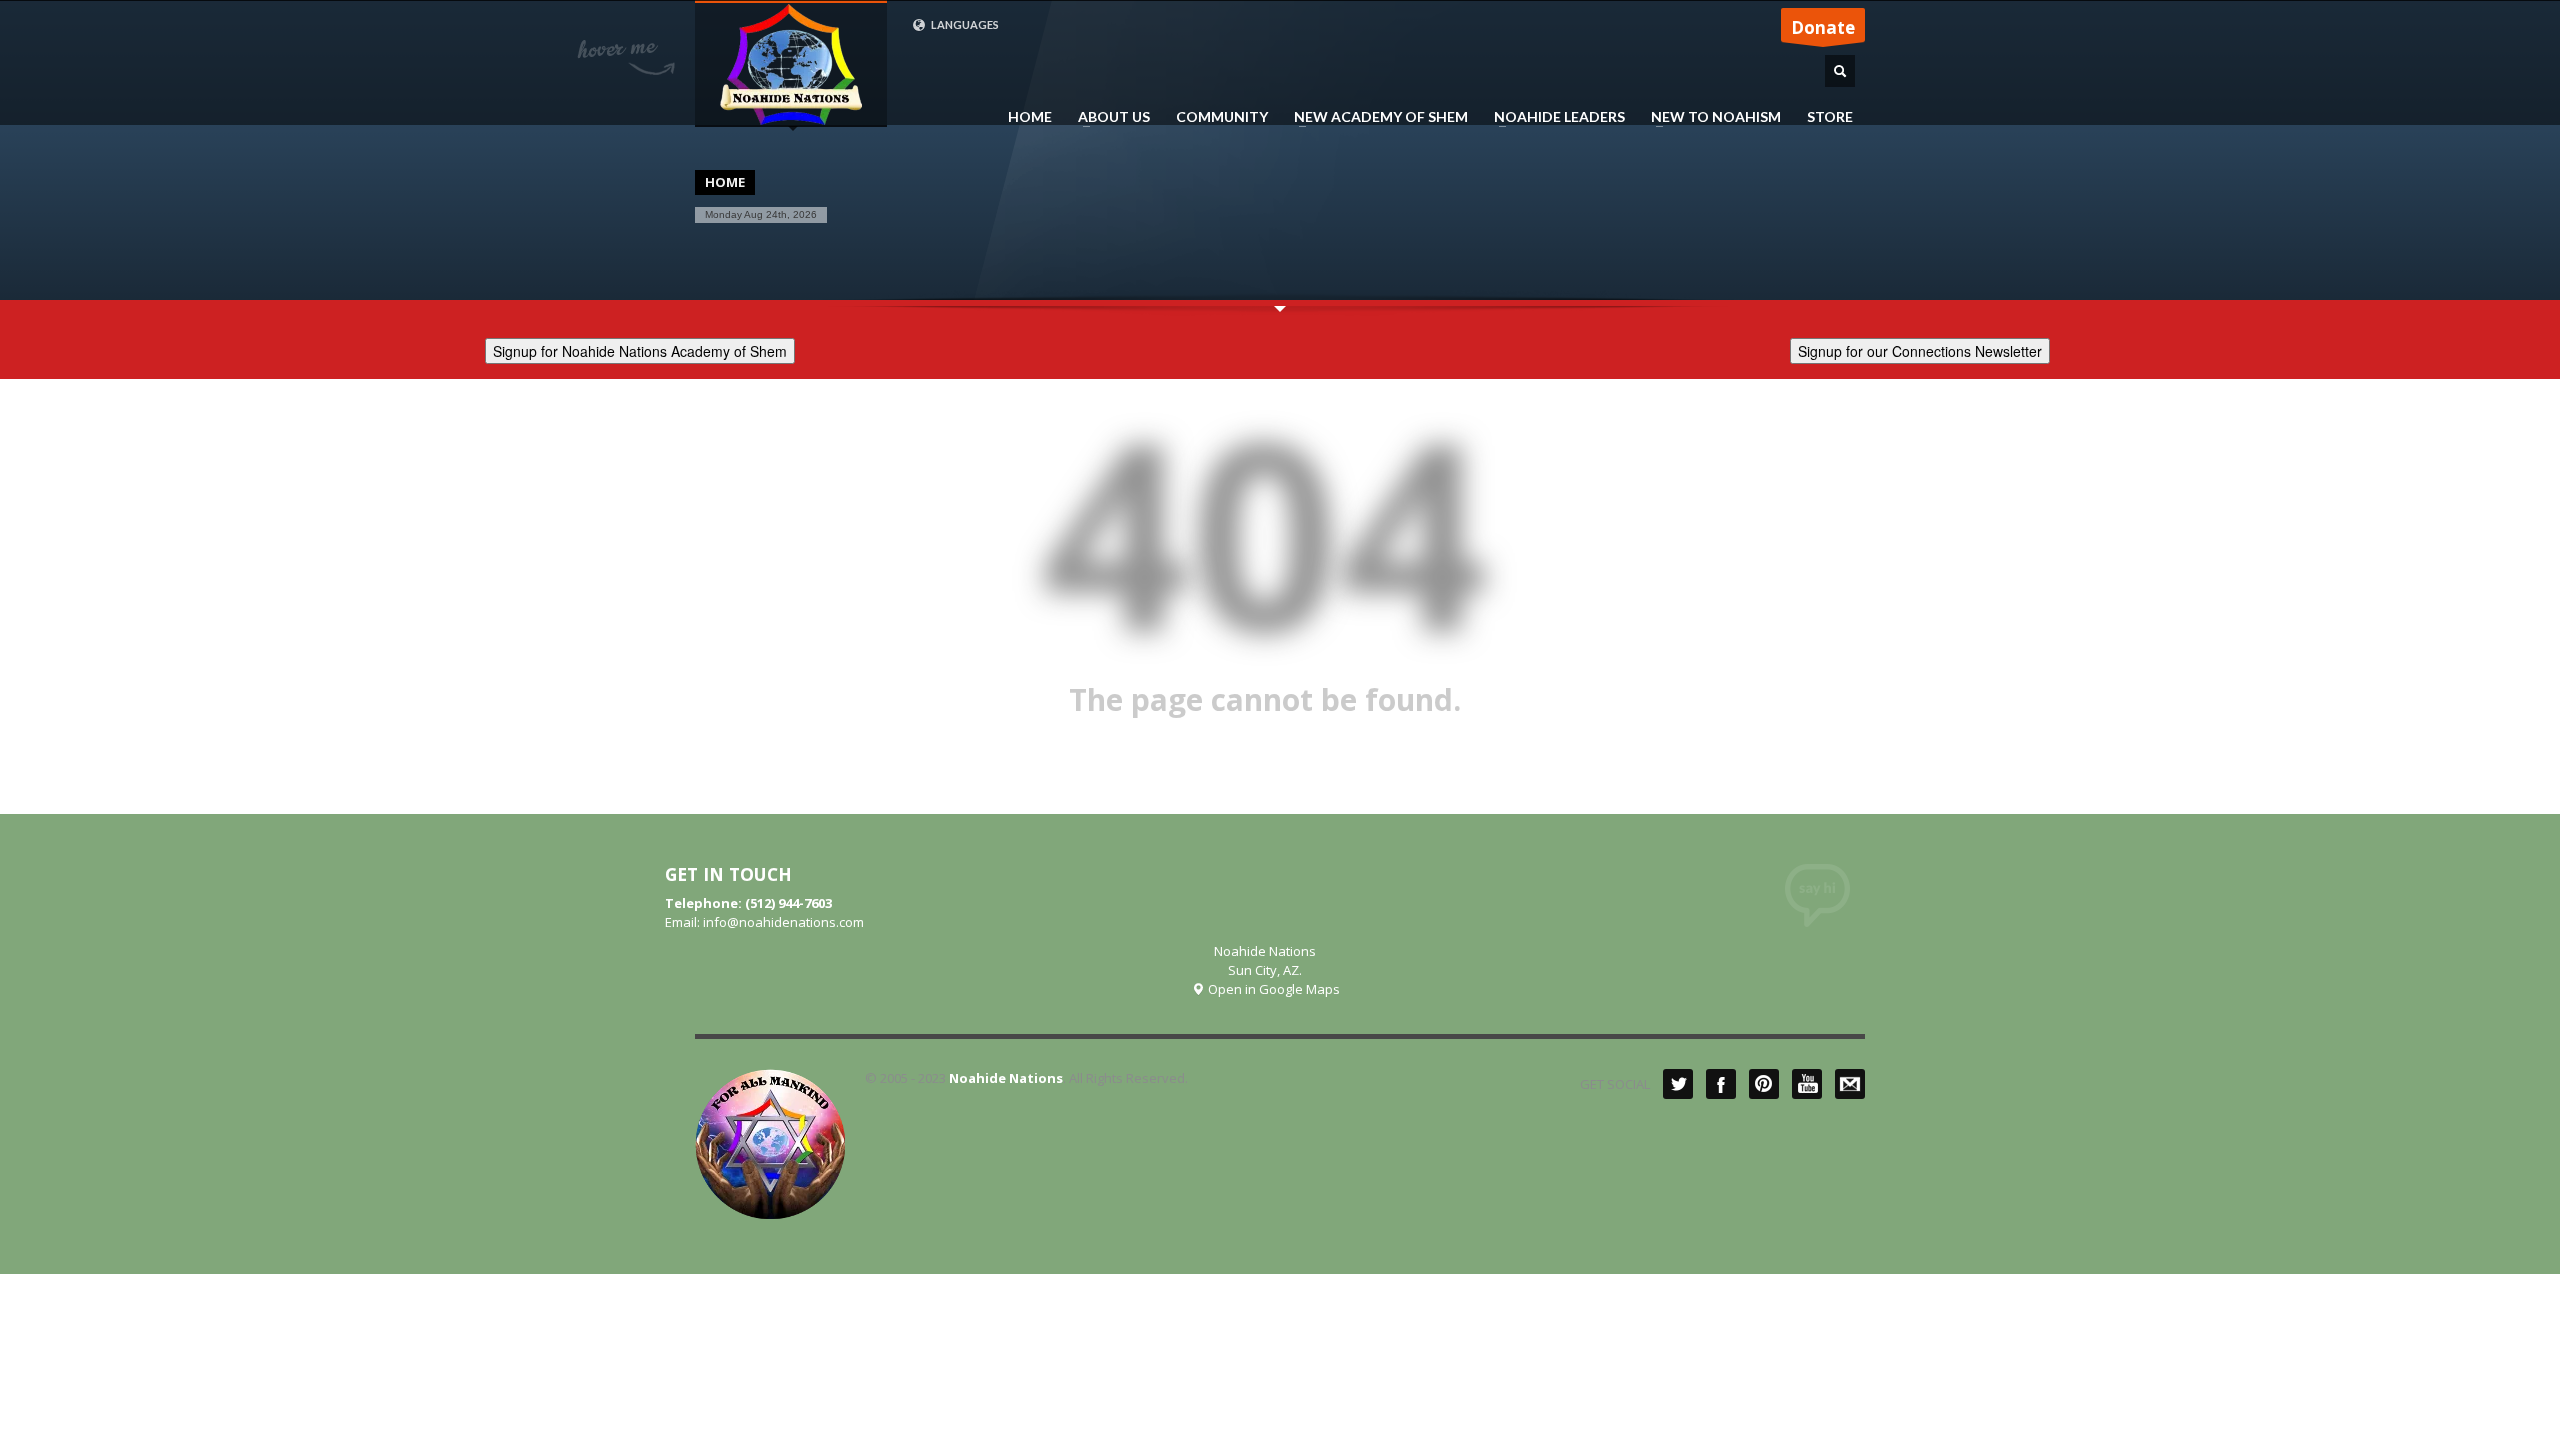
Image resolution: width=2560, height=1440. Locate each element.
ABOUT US (1108, 117)
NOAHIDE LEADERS (1553, 117)
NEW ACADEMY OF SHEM (1375, 117)
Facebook (1721, 1084)
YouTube (1807, 1084)
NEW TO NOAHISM (1710, 117)
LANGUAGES (964, 24)
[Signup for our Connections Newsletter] (1920, 348)
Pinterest (1764, 1084)
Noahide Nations (1006, 1078)
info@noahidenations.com (783, 922)
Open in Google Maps (1272, 989)
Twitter (1678, 1084)
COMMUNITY (1222, 117)
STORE (1830, 117)
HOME (1030, 117)
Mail (1850, 1084)
